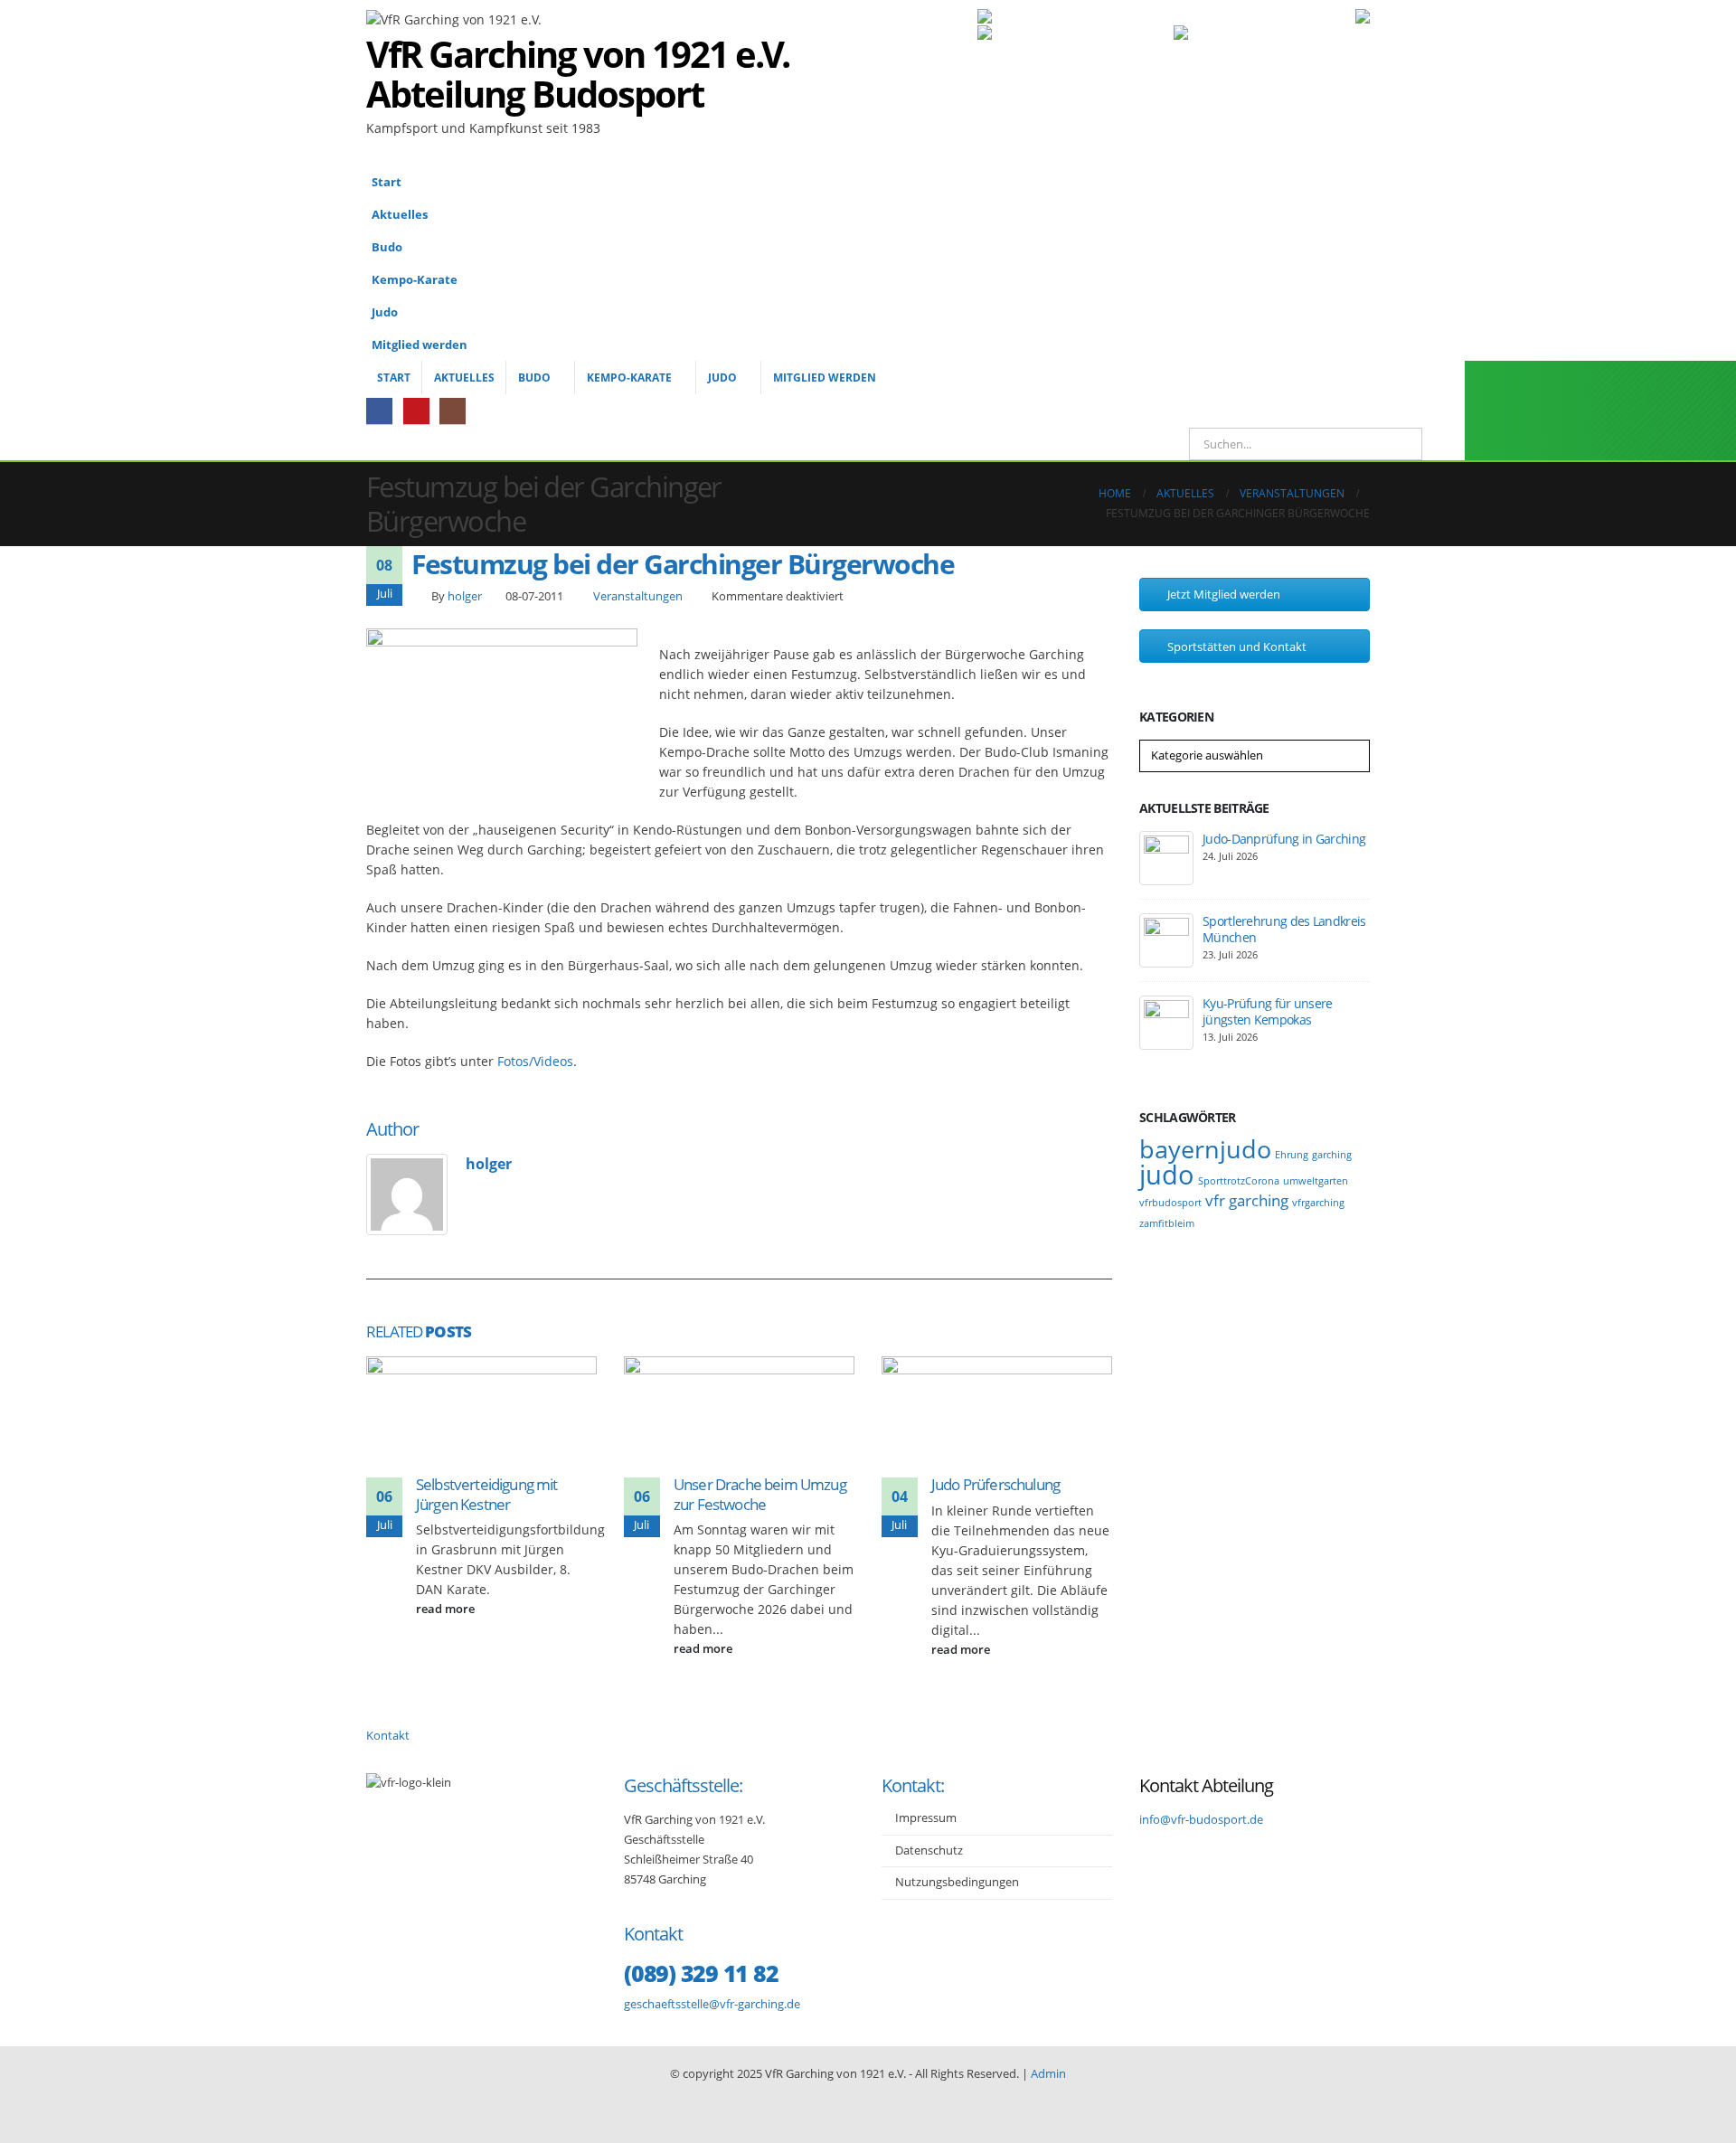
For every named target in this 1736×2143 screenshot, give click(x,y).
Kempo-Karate (415, 280)
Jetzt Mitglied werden (1222, 594)
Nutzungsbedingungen (957, 1882)
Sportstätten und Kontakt (1236, 647)
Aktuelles (400, 215)
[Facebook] (379, 411)
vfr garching (1247, 1200)
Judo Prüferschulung (995, 1484)
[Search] (1396, 444)
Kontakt (388, 1736)
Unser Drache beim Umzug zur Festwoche (760, 1494)
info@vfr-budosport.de (1201, 1820)
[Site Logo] (1045, 93)
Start (387, 182)
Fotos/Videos (535, 1061)
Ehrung (1292, 1155)
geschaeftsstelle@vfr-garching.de (712, 2004)
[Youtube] (416, 411)
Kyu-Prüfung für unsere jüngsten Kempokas (1268, 1011)
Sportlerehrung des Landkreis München (1284, 929)
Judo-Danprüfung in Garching (1284, 839)
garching (1332, 1155)
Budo (387, 247)
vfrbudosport (1170, 1203)
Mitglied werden (420, 345)
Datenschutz (929, 1850)
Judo (385, 312)
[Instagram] (453, 411)
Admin (1048, 2074)
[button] (1352, 273)
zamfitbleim (1167, 1223)
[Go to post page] (481, 1414)
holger (465, 596)
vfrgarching (1318, 1203)
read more (447, 1609)
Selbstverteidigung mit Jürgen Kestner (487, 1494)
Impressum (926, 1818)
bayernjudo (1205, 1149)
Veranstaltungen (638, 596)
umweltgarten (1316, 1181)
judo (1167, 1175)
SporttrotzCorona (1239, 1181)
